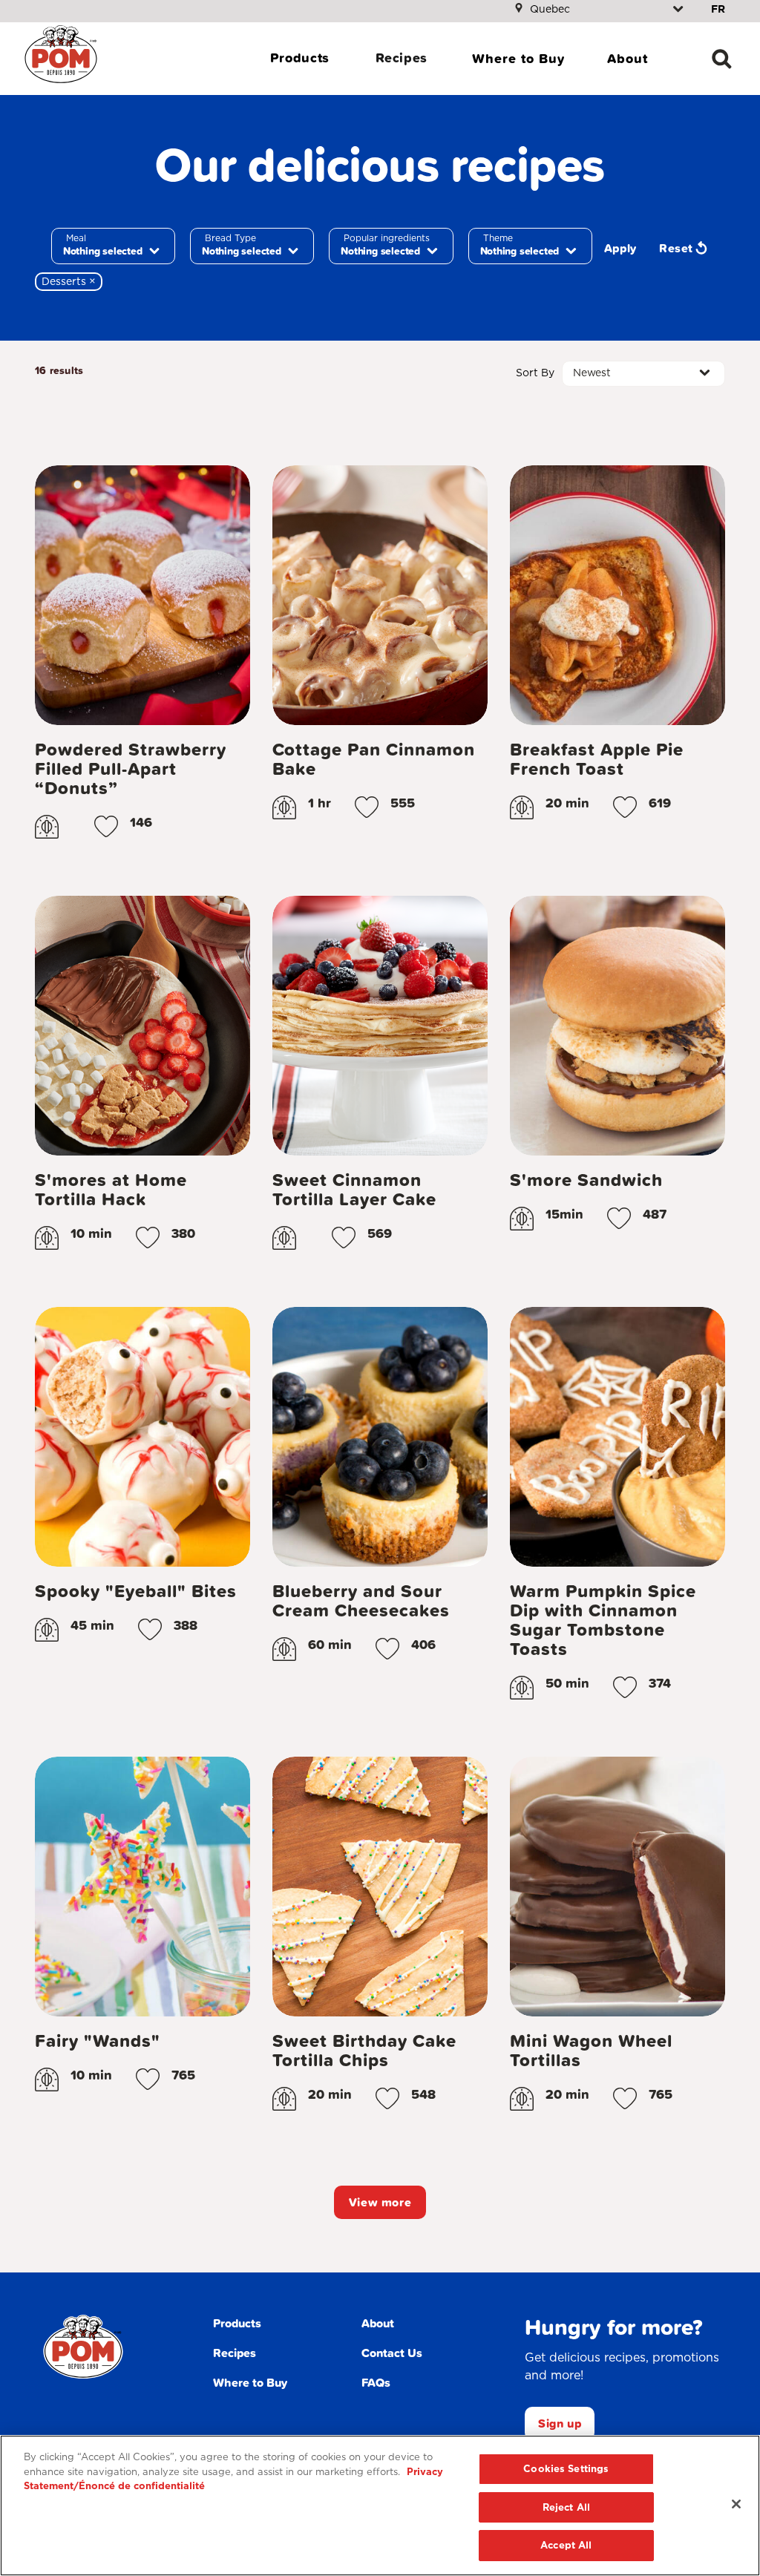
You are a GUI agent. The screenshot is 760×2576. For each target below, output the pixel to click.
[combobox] (113, 246)
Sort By (535, 373)
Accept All (566, 2545)
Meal (76, 238)
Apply (620, 248)
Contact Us (392, 2353)
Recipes (402, 58)
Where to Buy (518, 58)
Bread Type (230, 238)
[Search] (721, 59)
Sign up (560, 2423)
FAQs (376, 2382)
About (628, 58)
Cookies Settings (566, 2469)
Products (300, 58)
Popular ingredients (387, 238)
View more (380, 2202)
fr (718, 9)
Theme (498, 238)
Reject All (566, 2507)
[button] (106, 827)
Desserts (72, 281)
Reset (676, 248)
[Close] (736, 2504)
